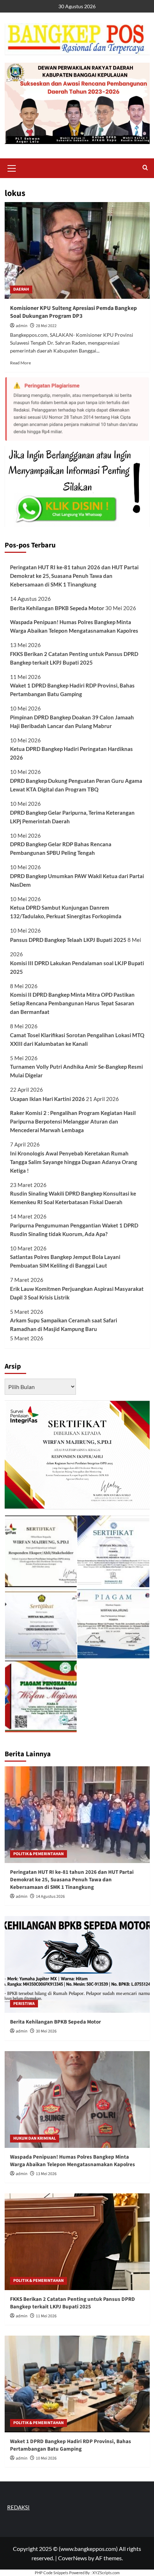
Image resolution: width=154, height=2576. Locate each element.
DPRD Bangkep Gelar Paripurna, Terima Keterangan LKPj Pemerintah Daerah (72, 817)
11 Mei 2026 (46, 2316)
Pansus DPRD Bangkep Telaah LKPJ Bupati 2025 (68, 940)
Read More (20, 363)
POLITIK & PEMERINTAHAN (38, 1854)
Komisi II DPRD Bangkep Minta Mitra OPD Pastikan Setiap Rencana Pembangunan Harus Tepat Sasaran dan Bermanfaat (72, 1003)
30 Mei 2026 (46, 2031)
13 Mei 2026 (46, 2174)
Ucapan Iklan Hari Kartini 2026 (47, 1099)
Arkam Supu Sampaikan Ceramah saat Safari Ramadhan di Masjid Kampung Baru (64, 1325)
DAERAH (21, 289)
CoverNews (73, 2558)
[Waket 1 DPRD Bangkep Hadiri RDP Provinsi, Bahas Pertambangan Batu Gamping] (77, 2384)
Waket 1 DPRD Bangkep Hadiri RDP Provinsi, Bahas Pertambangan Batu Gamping (72, 690)
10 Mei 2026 (46, 2458)
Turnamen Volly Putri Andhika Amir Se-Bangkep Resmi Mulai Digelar (76, 1071)
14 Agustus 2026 (50, 1897)
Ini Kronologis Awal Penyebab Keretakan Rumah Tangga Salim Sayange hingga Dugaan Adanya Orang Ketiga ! (74, 1162)
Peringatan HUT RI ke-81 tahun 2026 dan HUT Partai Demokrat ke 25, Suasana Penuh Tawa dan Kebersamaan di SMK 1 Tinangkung (74, 576)
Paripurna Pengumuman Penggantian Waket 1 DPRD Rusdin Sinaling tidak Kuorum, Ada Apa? (74, 1230)
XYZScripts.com (106, 2573)
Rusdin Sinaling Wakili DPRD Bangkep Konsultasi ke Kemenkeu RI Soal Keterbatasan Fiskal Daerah (73, 1198)
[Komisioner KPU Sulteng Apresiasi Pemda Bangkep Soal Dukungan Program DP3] (77, 250)
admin (22, 326)
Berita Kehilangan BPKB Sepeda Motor (57, 608)
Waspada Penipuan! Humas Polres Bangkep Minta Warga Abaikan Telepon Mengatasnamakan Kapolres (74, 626)
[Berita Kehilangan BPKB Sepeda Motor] (77, 1964)
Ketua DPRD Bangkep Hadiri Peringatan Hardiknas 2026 (71, 753)
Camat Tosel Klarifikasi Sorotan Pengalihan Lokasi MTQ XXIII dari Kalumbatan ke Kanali (77, 1039)
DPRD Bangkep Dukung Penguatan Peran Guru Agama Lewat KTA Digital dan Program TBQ (76, 785)
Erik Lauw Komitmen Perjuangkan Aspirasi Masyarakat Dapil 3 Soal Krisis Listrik (77, 1293)
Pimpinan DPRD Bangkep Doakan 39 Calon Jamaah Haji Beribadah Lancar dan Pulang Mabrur (72, 722)
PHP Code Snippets (52, 2573)
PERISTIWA (24, 2004)
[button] (12, 167)
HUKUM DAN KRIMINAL (35, 2138)
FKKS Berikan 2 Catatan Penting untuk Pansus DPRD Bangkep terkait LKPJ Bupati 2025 (74, 658)
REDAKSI (18, 2507)
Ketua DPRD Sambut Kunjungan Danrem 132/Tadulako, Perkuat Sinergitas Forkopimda (66, 912)
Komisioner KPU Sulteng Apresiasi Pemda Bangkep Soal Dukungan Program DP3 (73, 312)
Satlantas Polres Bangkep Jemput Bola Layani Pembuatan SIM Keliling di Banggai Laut (65, 1261)
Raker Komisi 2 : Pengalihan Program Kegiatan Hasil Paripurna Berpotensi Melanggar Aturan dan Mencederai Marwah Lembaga (73, 1121)
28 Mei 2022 (46, 326)
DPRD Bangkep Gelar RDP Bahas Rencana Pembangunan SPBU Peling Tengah (61, 848)
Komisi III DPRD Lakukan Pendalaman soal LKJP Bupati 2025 (77, 967)
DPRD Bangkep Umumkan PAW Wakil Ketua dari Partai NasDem (77, 880)
